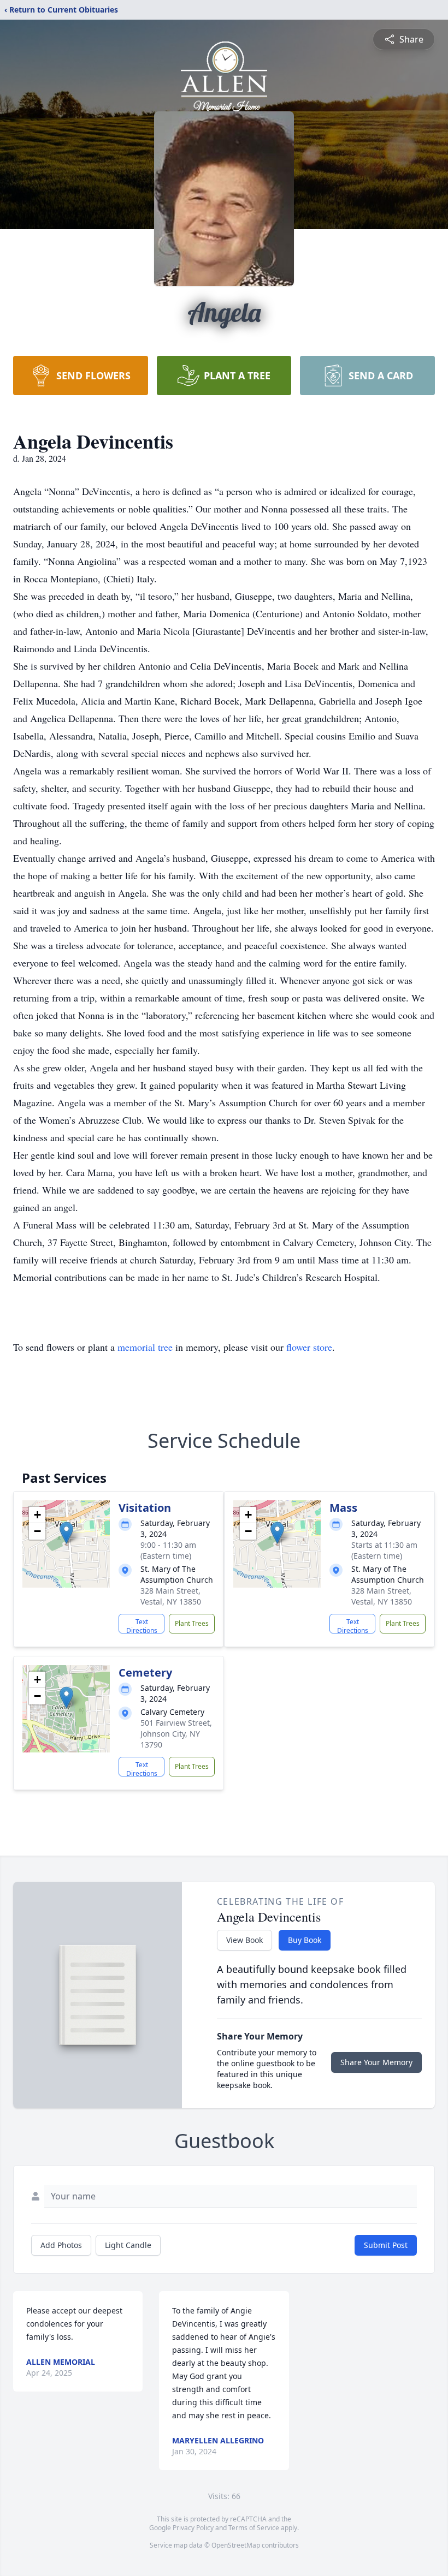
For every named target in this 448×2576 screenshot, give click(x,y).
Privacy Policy (193, 2528)
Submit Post (386, 2245)
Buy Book (305, 1940)
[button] (66, 1533)
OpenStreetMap (236, 2545)
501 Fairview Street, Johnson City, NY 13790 (176, 1734)
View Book (244, 1940)
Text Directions (142, 1625)
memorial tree (145, 1347)
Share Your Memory (376, 2062)
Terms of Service (254, 2528)
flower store (309, 1347)
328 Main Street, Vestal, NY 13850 (171, 1596)
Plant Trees (192, 1623)
